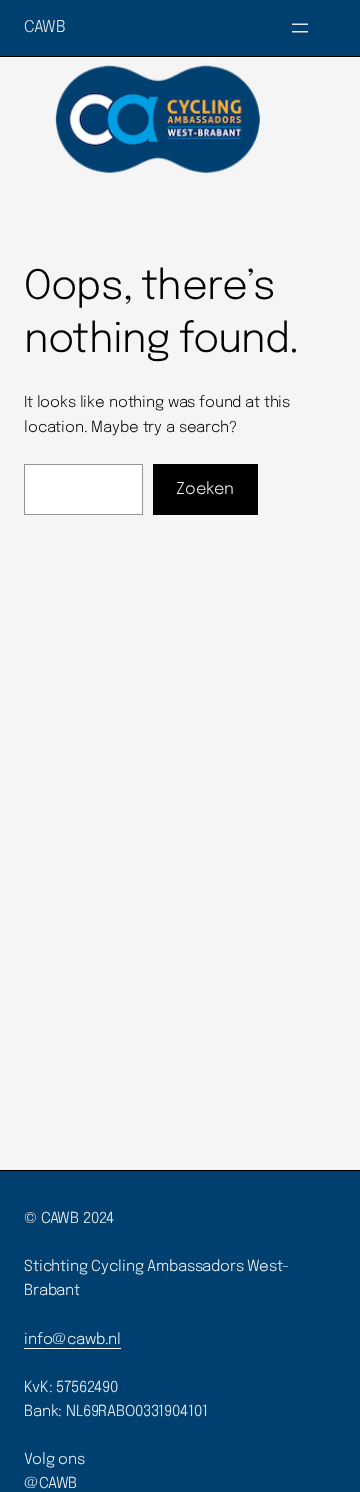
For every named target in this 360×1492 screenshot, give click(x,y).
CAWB (45, 27)
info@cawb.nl (72, 1340)
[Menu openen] (300, 28)
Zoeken (205, 489)
